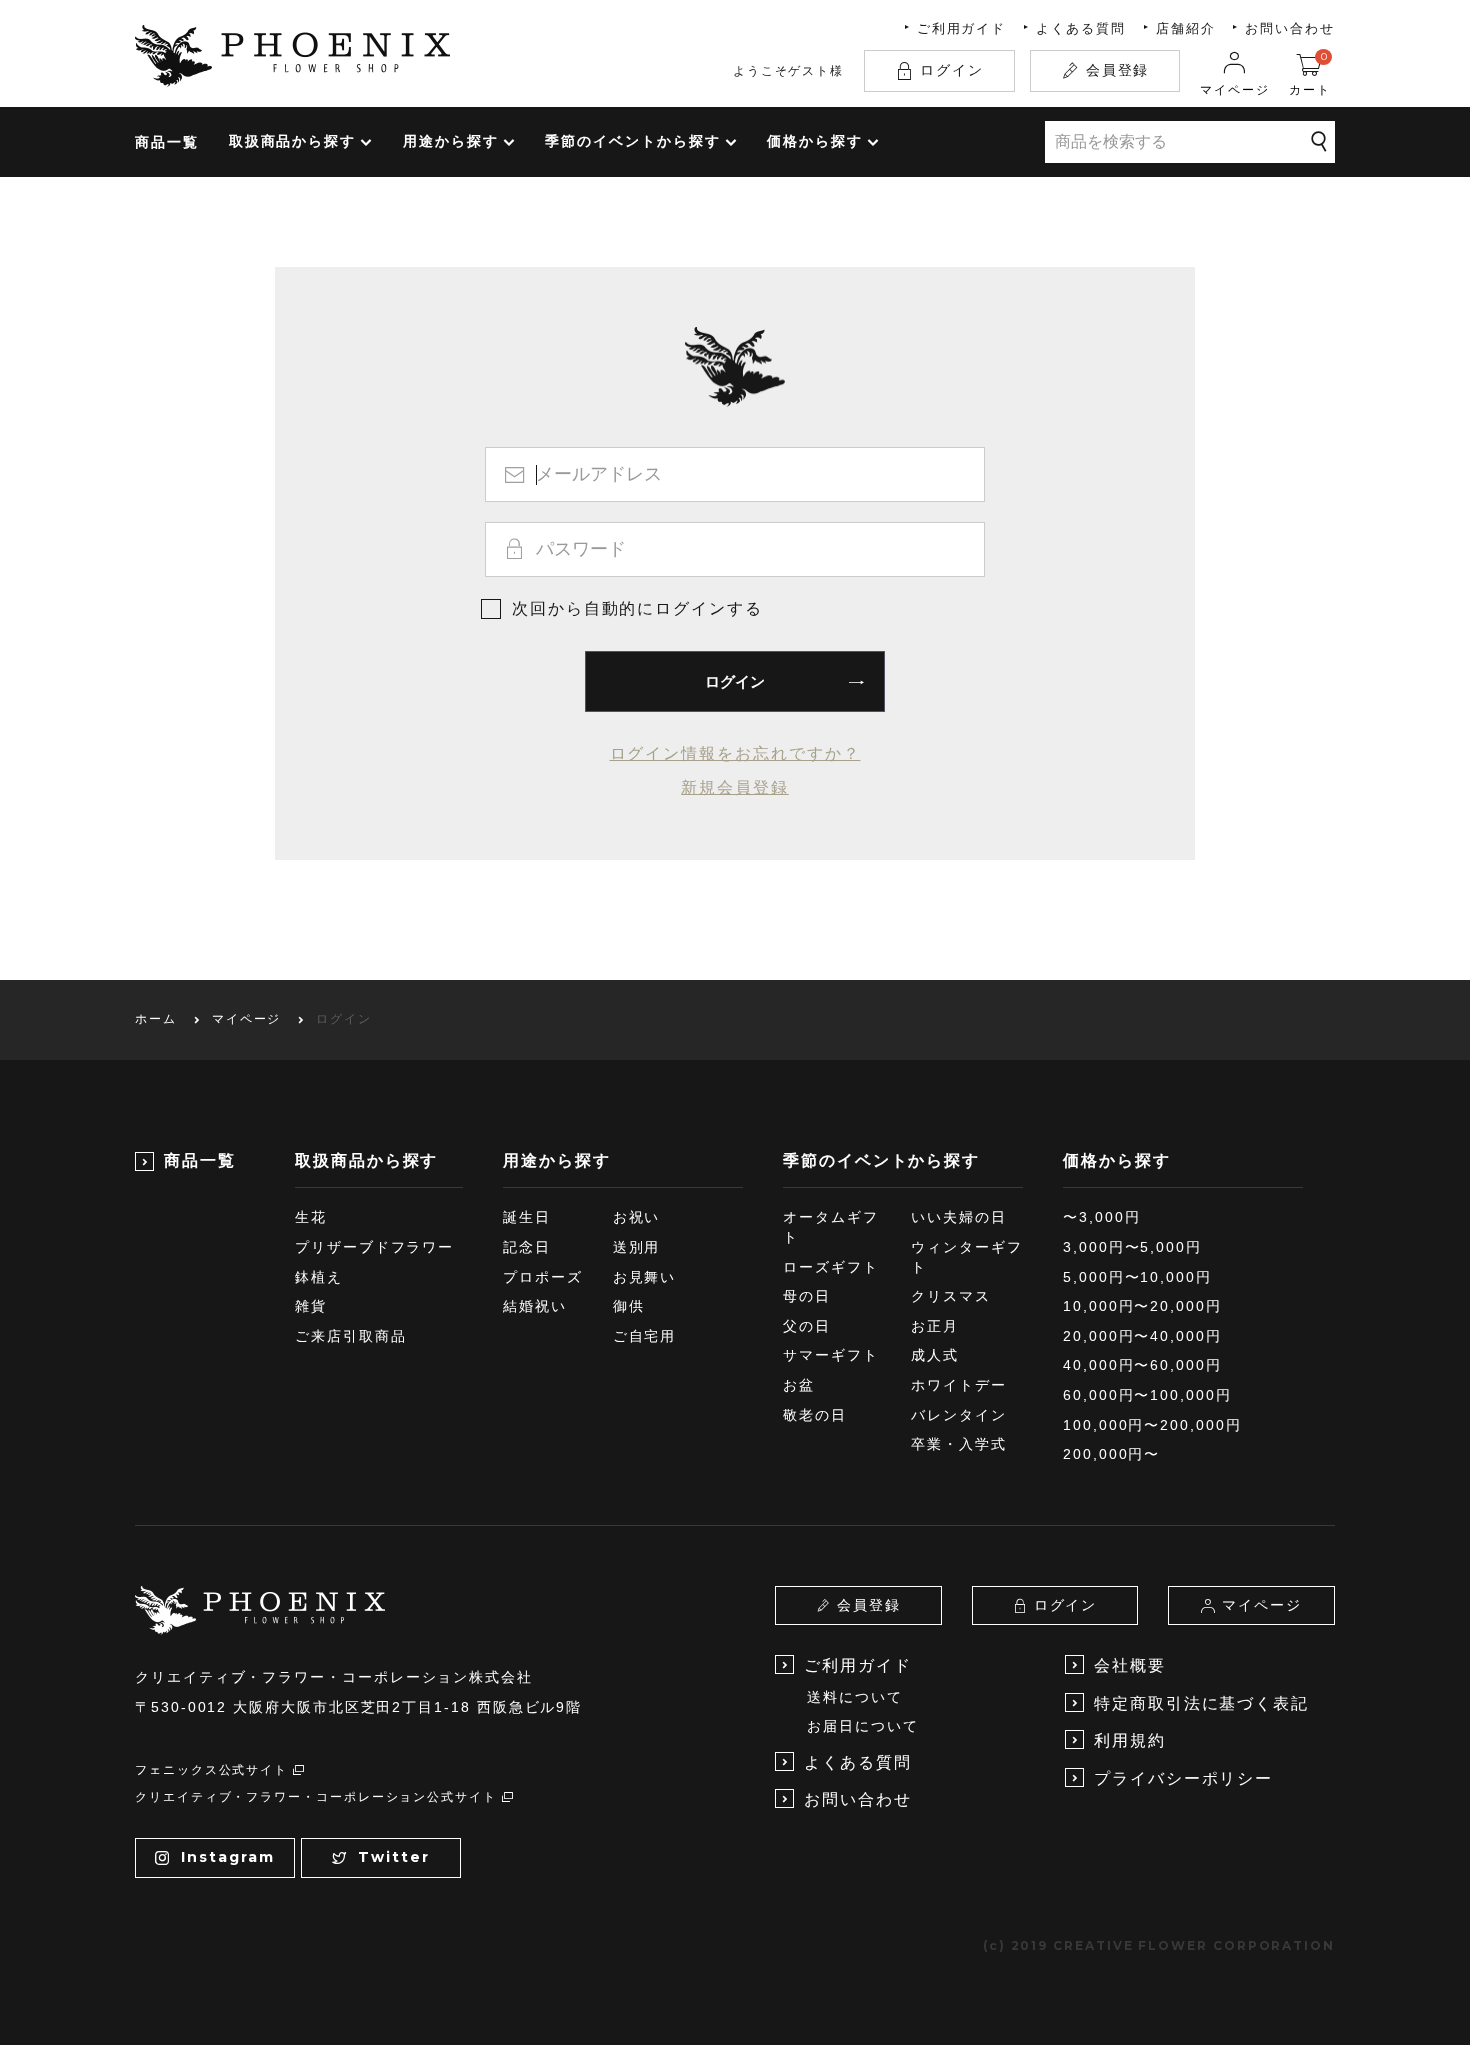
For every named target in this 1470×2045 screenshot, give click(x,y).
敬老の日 (815, 1415)
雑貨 (311, 1306)
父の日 (807, 1326)
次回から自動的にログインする (637, 608)
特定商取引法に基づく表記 (1201, 1703)
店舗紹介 (1186, 28)
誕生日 (527, 1217)
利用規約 (1130, 1740)
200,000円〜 (1111, 1454)
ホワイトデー (959, 1385)
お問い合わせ (1290, 28)
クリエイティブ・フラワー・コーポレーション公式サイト (316, 1797)
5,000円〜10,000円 (1137, 1277)
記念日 (527, 1247)
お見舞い (645, 1277)
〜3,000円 (1101, 1217)
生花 (311, 1217)
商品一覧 (167, 142)
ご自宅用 (645, 1336)
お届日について (862, 1726)
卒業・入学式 (959, 1444)
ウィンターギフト (966, 1257)
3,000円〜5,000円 (1132, 1247)
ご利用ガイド (962, 28)
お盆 (799, 1385)
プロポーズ (543, 1277)
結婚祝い (535, 1306)
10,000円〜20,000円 (1142, 1306)
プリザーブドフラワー (374, 1247)
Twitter (393, 1857)
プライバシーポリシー (1183, 1778)
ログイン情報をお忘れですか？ (735, 753)
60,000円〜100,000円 (1147, 1395)
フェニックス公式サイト (211, 1770)
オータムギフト (831, 1227)
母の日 (807, 1296)
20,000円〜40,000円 (1142, 1336)
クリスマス (951, 1296)
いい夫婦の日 (959, 1217)
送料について (855, 1697)
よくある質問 (1081, 28)
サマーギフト (831, 1355)
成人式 (935, 1355)
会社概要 (1130, 1665)
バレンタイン (959, 1415)
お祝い (637, 1217)
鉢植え (319, 1277)
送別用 (637, 1247)
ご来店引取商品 (350, 1336)
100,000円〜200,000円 (1152, 1425)
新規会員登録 (735, 787)
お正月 (935, 1326)
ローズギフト (831, 1267)
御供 (629, 1306)
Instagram (227, 1857)
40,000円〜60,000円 (1142, 1365)
